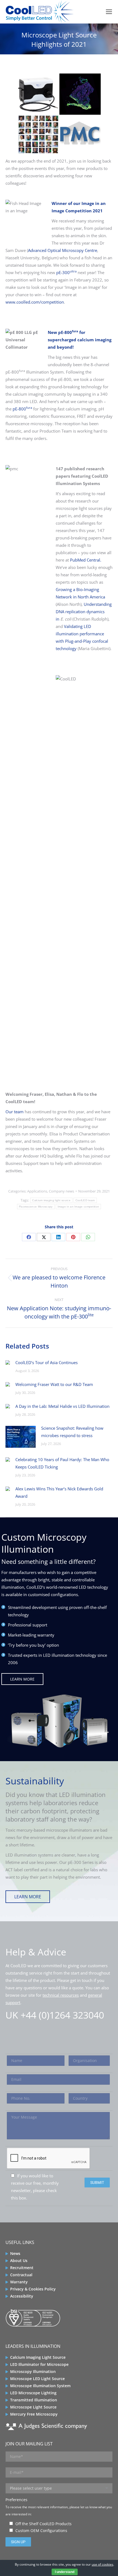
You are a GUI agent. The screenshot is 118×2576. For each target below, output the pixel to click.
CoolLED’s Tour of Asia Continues (47, 1362)
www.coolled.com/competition (35, 302)
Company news (61, 1191)
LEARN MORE (22, 1679)
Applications (37, 1191)
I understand (65, 2572)
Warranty (19, 2282)
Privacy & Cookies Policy (33, 2289)
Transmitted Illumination (34, 2400)
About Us (19, 2261)
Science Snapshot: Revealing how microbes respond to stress (72, 1432)
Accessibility (22, 2296)
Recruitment (22, 2268)
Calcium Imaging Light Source (38, 2357)
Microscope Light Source (33, 2407)
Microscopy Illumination (33, 2371)
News (15, 2253)
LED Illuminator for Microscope (39, 2364)
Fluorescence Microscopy (36, 1207)
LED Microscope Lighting (33, 2393)
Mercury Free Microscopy (34, 2414)
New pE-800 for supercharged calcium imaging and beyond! (80, 340)
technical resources (61, 1995)
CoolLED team (85, 1200)
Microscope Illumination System (40, 2386)
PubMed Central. (86, 560)
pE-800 (22, 409)
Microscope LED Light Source (37, 2379)
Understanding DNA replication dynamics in (84, 612)
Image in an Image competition (78, 1207)
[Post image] (8, 1362)
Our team (15, 1112)
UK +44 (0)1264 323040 (55, 2015)
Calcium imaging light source (51, 1200)
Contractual (21, 2275)
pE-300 (66, 272)
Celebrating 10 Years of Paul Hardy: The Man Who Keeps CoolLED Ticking (62, 1463)
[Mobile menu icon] (109, 12)
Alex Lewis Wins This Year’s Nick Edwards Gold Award (59, 1492)
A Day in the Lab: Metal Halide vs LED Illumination (62, 1406)
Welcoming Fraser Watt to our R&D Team (54, 1384)
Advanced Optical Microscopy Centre (63, 250)
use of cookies (102, 2564)
